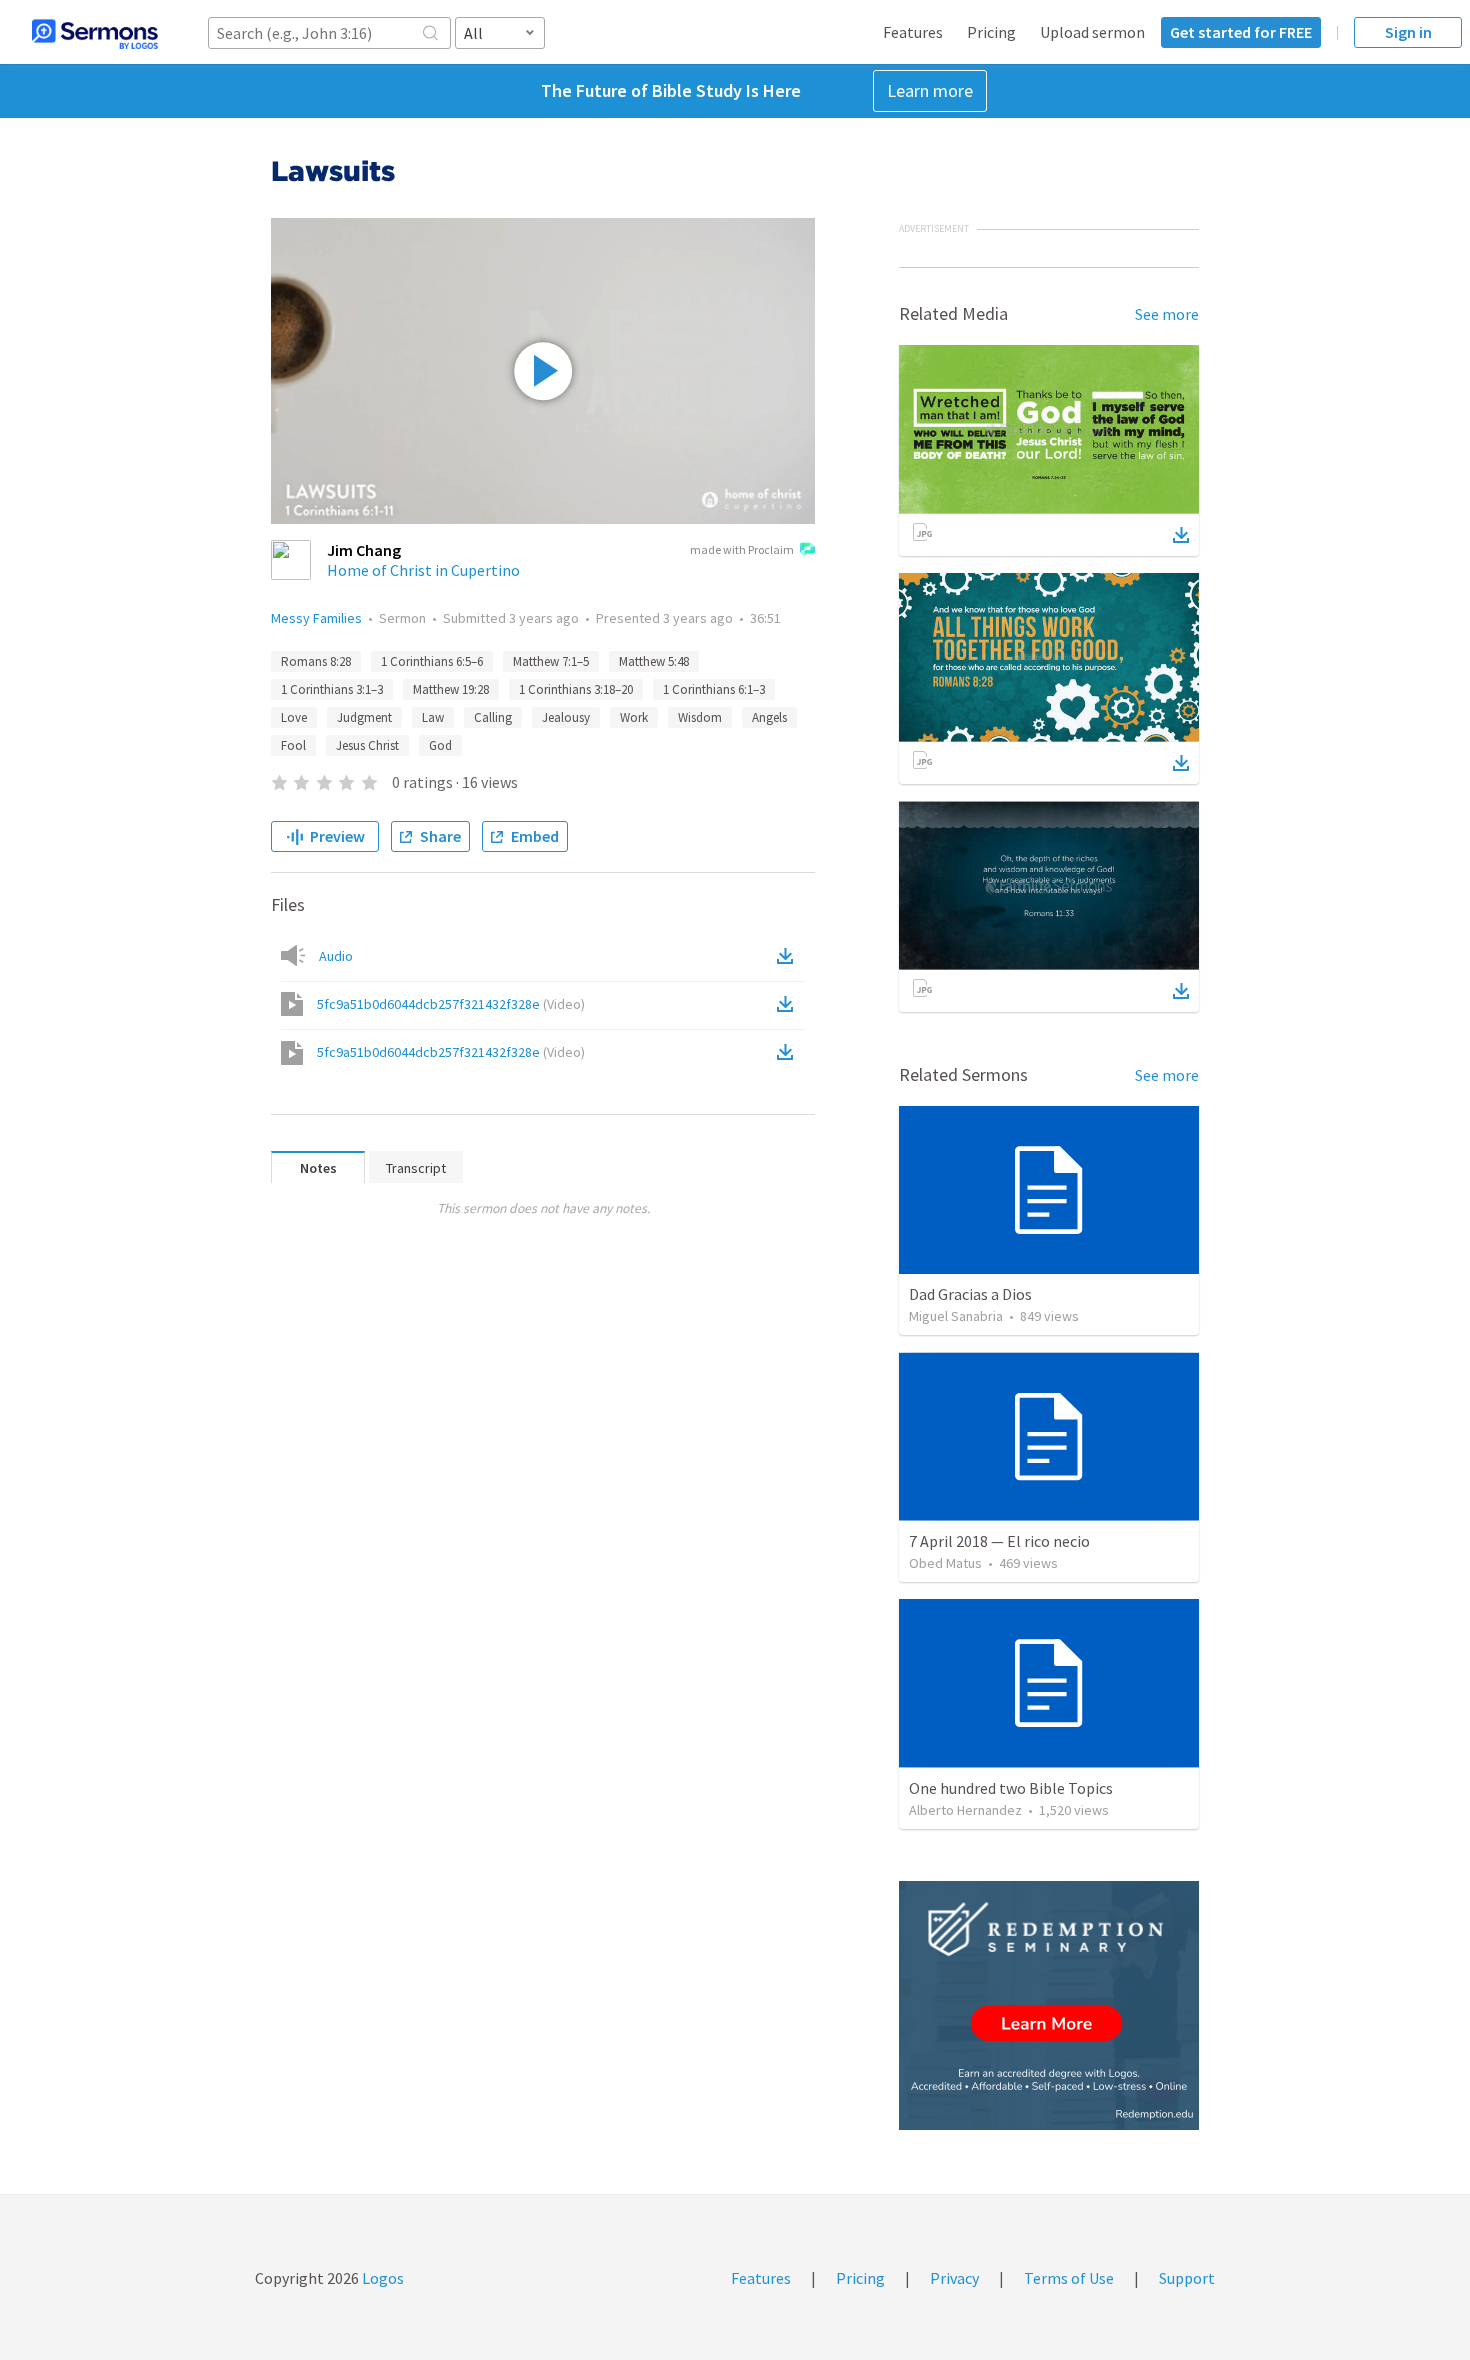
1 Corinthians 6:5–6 (432, 661)
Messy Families (316, 618)
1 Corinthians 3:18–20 (576, 689)
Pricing (991, 32)
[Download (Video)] (789, 1004)
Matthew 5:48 (654, 661)
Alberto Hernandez (965, 1810)
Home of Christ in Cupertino (423, 570)
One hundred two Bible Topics (1011, 1788)
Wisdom (700, 717)
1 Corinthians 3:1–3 (332, 689)
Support (1187, 2278)
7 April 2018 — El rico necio (999, 1541)
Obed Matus (945, 1563)
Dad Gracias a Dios (970, 1294)
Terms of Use (1069, 2278)
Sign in (1408, 32)
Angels (769, 717)
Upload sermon (1092, 32)
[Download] (1181, 535)
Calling (493, 717)
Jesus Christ (367, 745)
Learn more (930, 90)
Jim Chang (364, 550)
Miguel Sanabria (956, 1316)
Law (433, 717)
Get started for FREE (1241, 32)
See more (1167, 314)
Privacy (954, 2278)
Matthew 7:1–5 (551, 661)
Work (634, 717)
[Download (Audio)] (789, 956)
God (440, 745)
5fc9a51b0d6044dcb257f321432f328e (451, 1004)
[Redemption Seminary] (1049, 2005)
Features (913, 32)
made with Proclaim (742, 549)
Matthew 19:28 (451, 689)
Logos (381, 2278)
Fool (293, 745)
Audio (336, 956)
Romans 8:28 (316, 661)
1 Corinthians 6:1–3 (714, 689)
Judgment (364, 717)
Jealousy (566, 717)
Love (294, 717)
